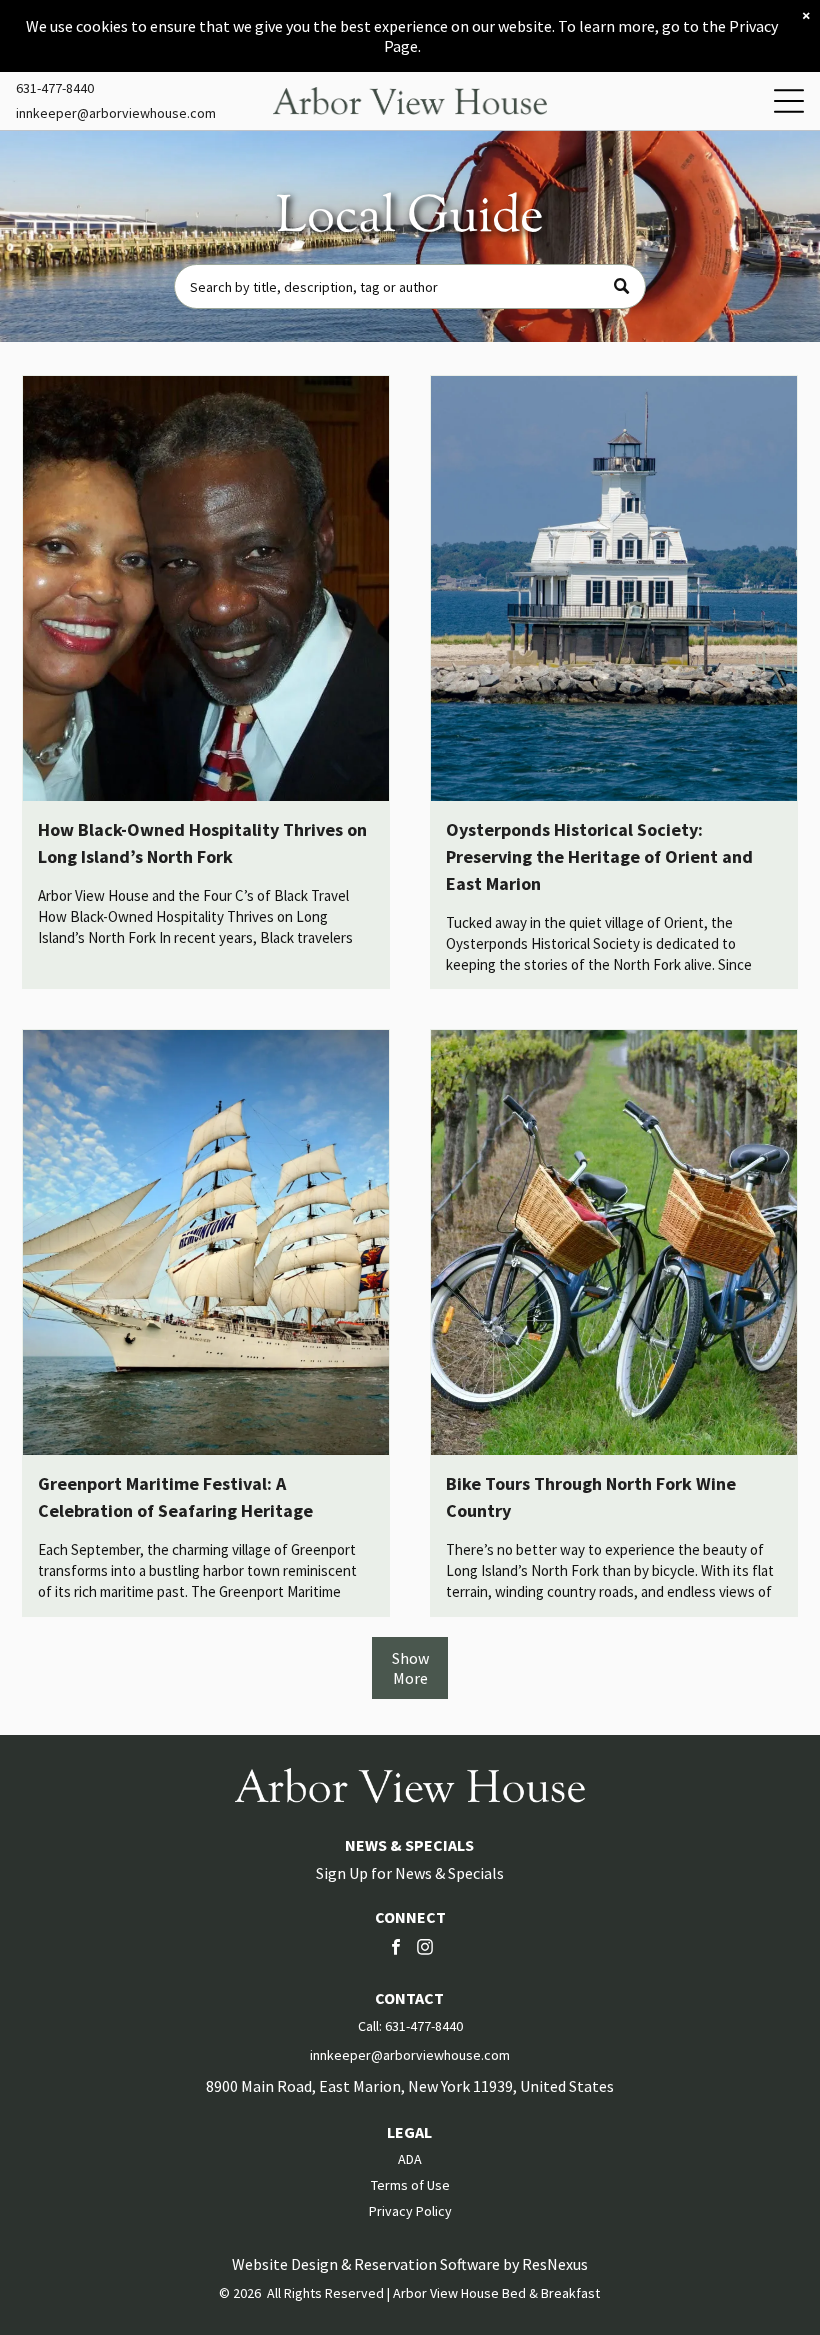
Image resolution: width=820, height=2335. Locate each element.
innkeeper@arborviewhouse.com (116, 113)
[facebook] (396, 1949)
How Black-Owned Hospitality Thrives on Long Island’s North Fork (202, 843)
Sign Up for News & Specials (410, 1873)
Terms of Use (410, 2185)
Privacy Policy (410, 2211)
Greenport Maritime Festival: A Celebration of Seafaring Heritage (175, 1497)
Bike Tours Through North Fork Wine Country (591, 1497)
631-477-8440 (55, 88)
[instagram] (425, 1949)
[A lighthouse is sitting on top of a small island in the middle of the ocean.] (614, 588)
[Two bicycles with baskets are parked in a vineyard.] (614, 1242)
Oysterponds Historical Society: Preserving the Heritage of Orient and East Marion (599, 856)
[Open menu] (789, 101)
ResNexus (555, 2264)
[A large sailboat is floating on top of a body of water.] (206, 1242)
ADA (410, 2159)
